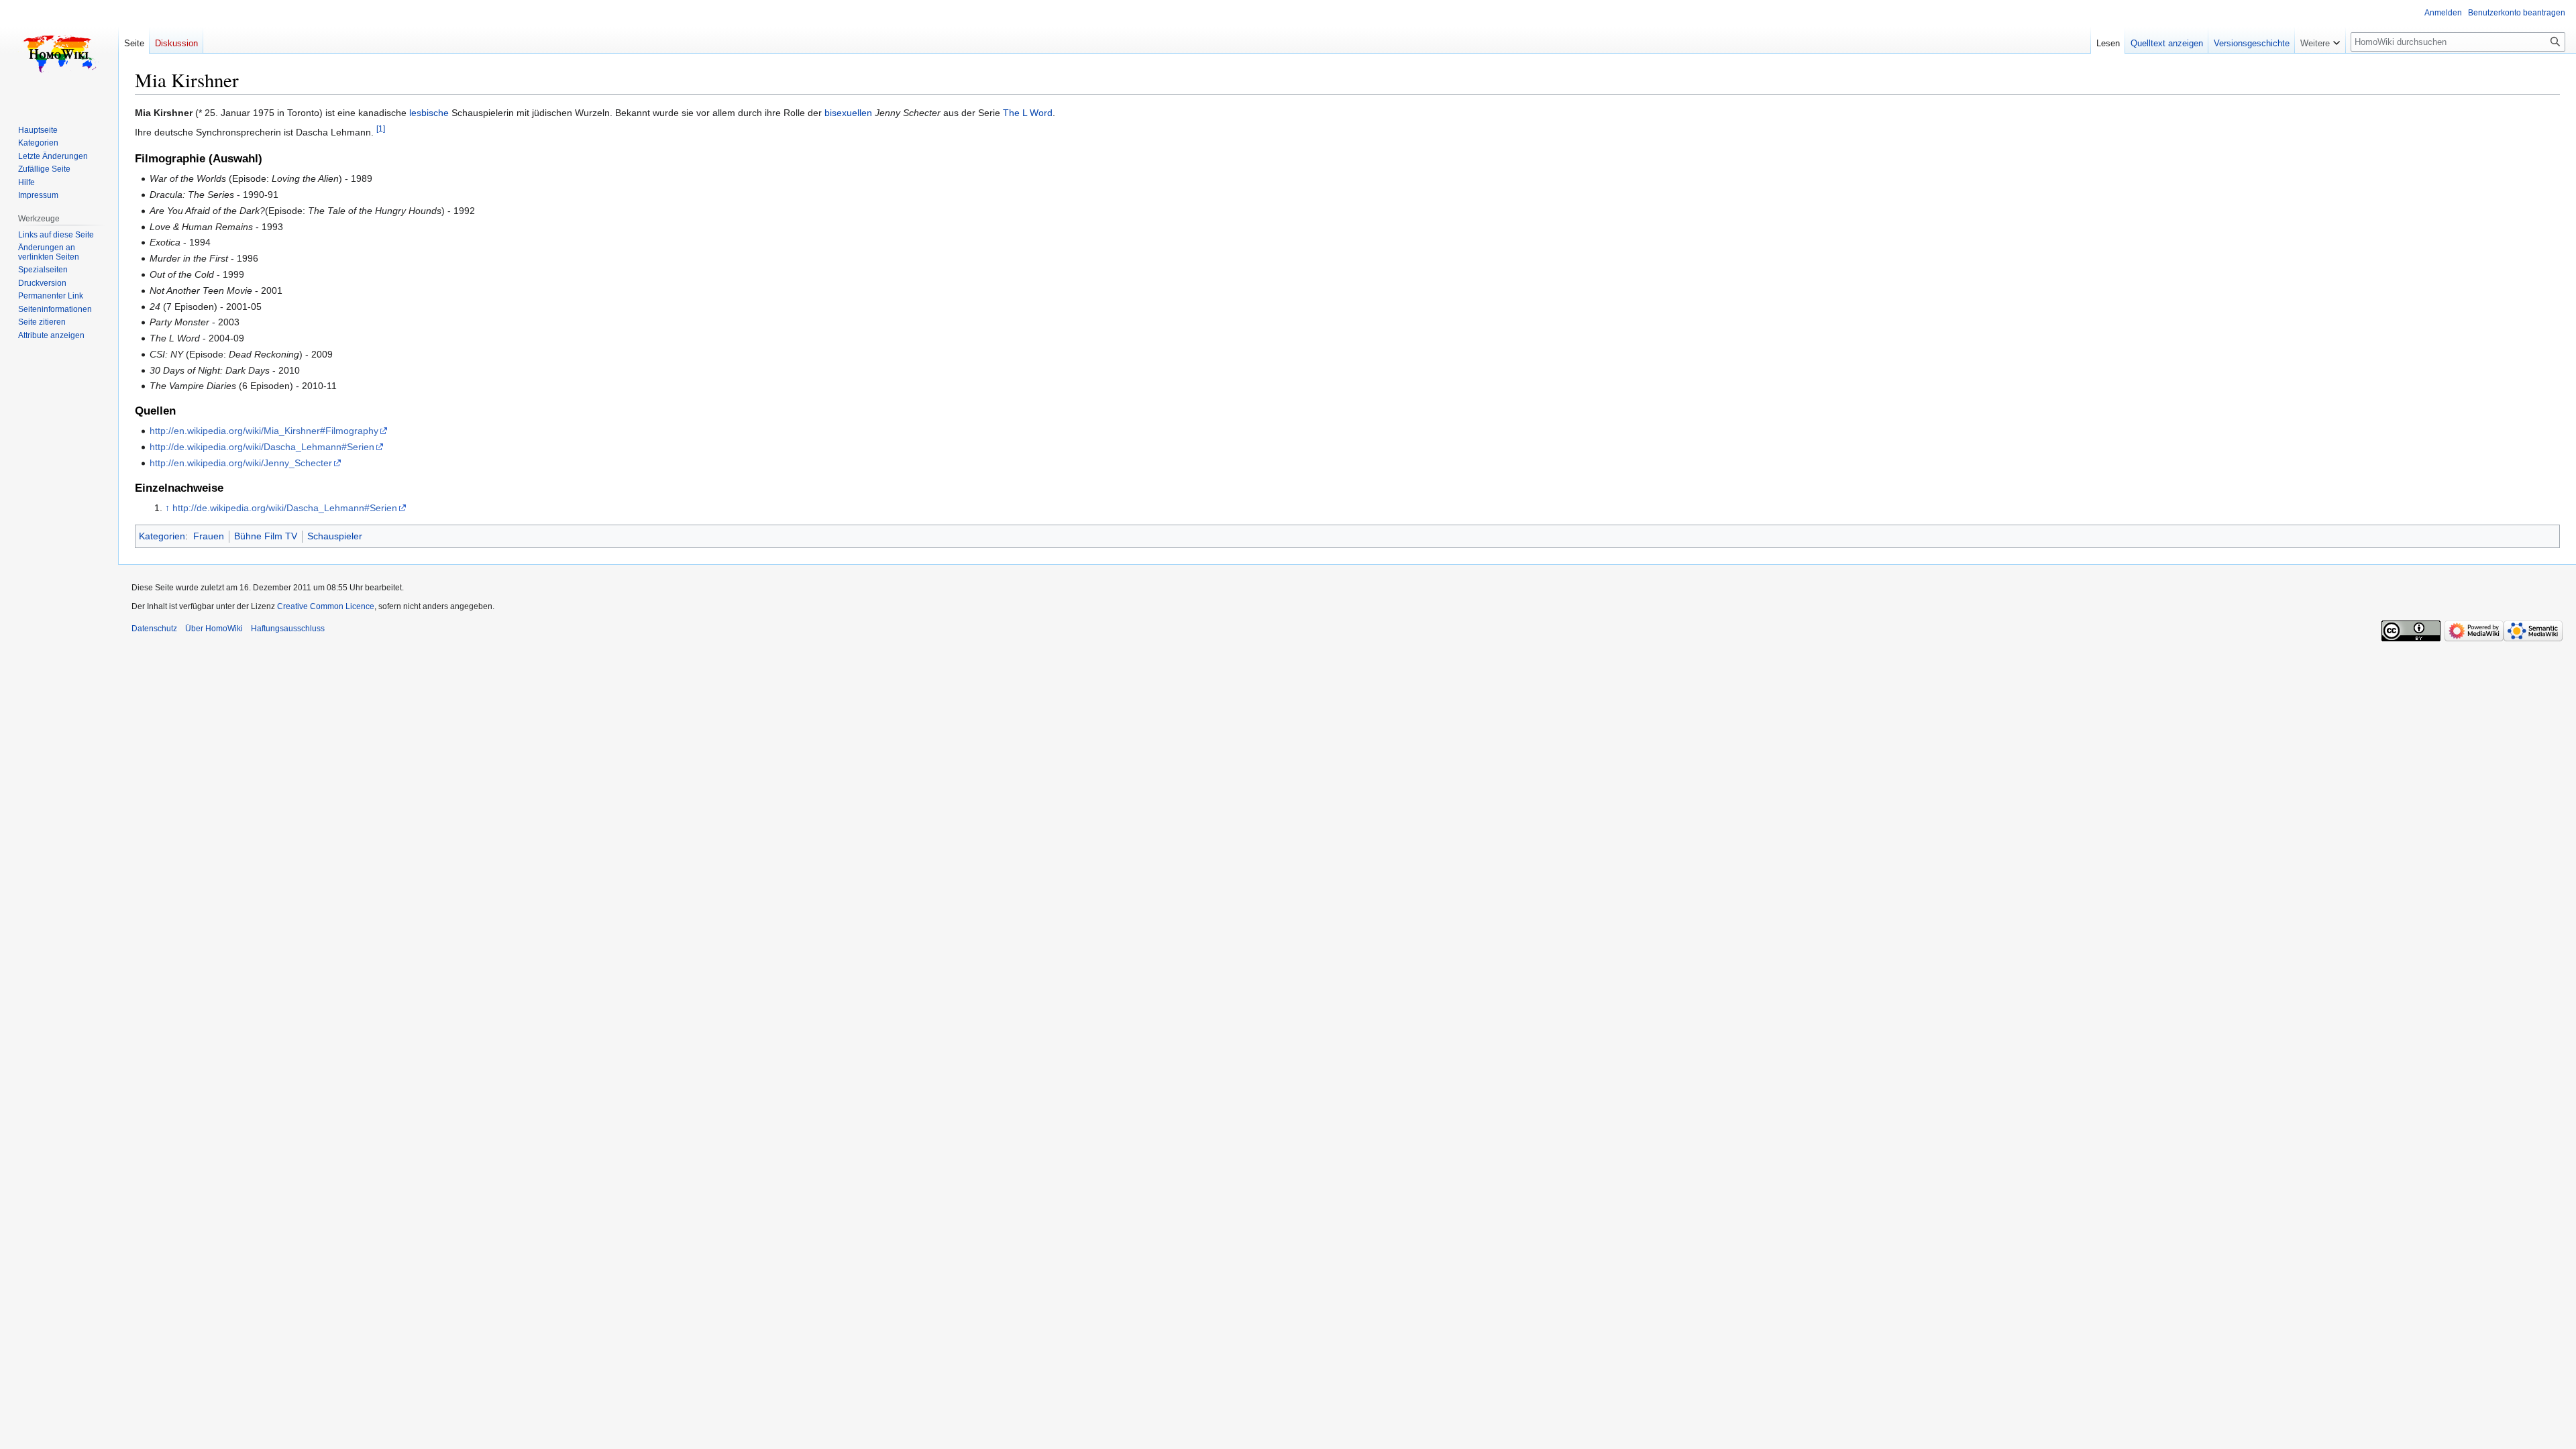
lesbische (429, 113)
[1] (381, 129)
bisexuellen (848, 113)
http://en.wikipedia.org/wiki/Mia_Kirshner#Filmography (264, 431)
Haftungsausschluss (288, 629)
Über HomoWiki (214, 629)
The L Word (1028, 113)
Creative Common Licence (326, 606)
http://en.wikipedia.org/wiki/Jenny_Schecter (241, 463)
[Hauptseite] (59, 54)
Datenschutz (154, 629)
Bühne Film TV (266, 536)
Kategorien (162, 536)
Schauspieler (335, 536)
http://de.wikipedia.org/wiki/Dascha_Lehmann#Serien (262, 447)
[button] (2320, 40)
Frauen (209, 536)
